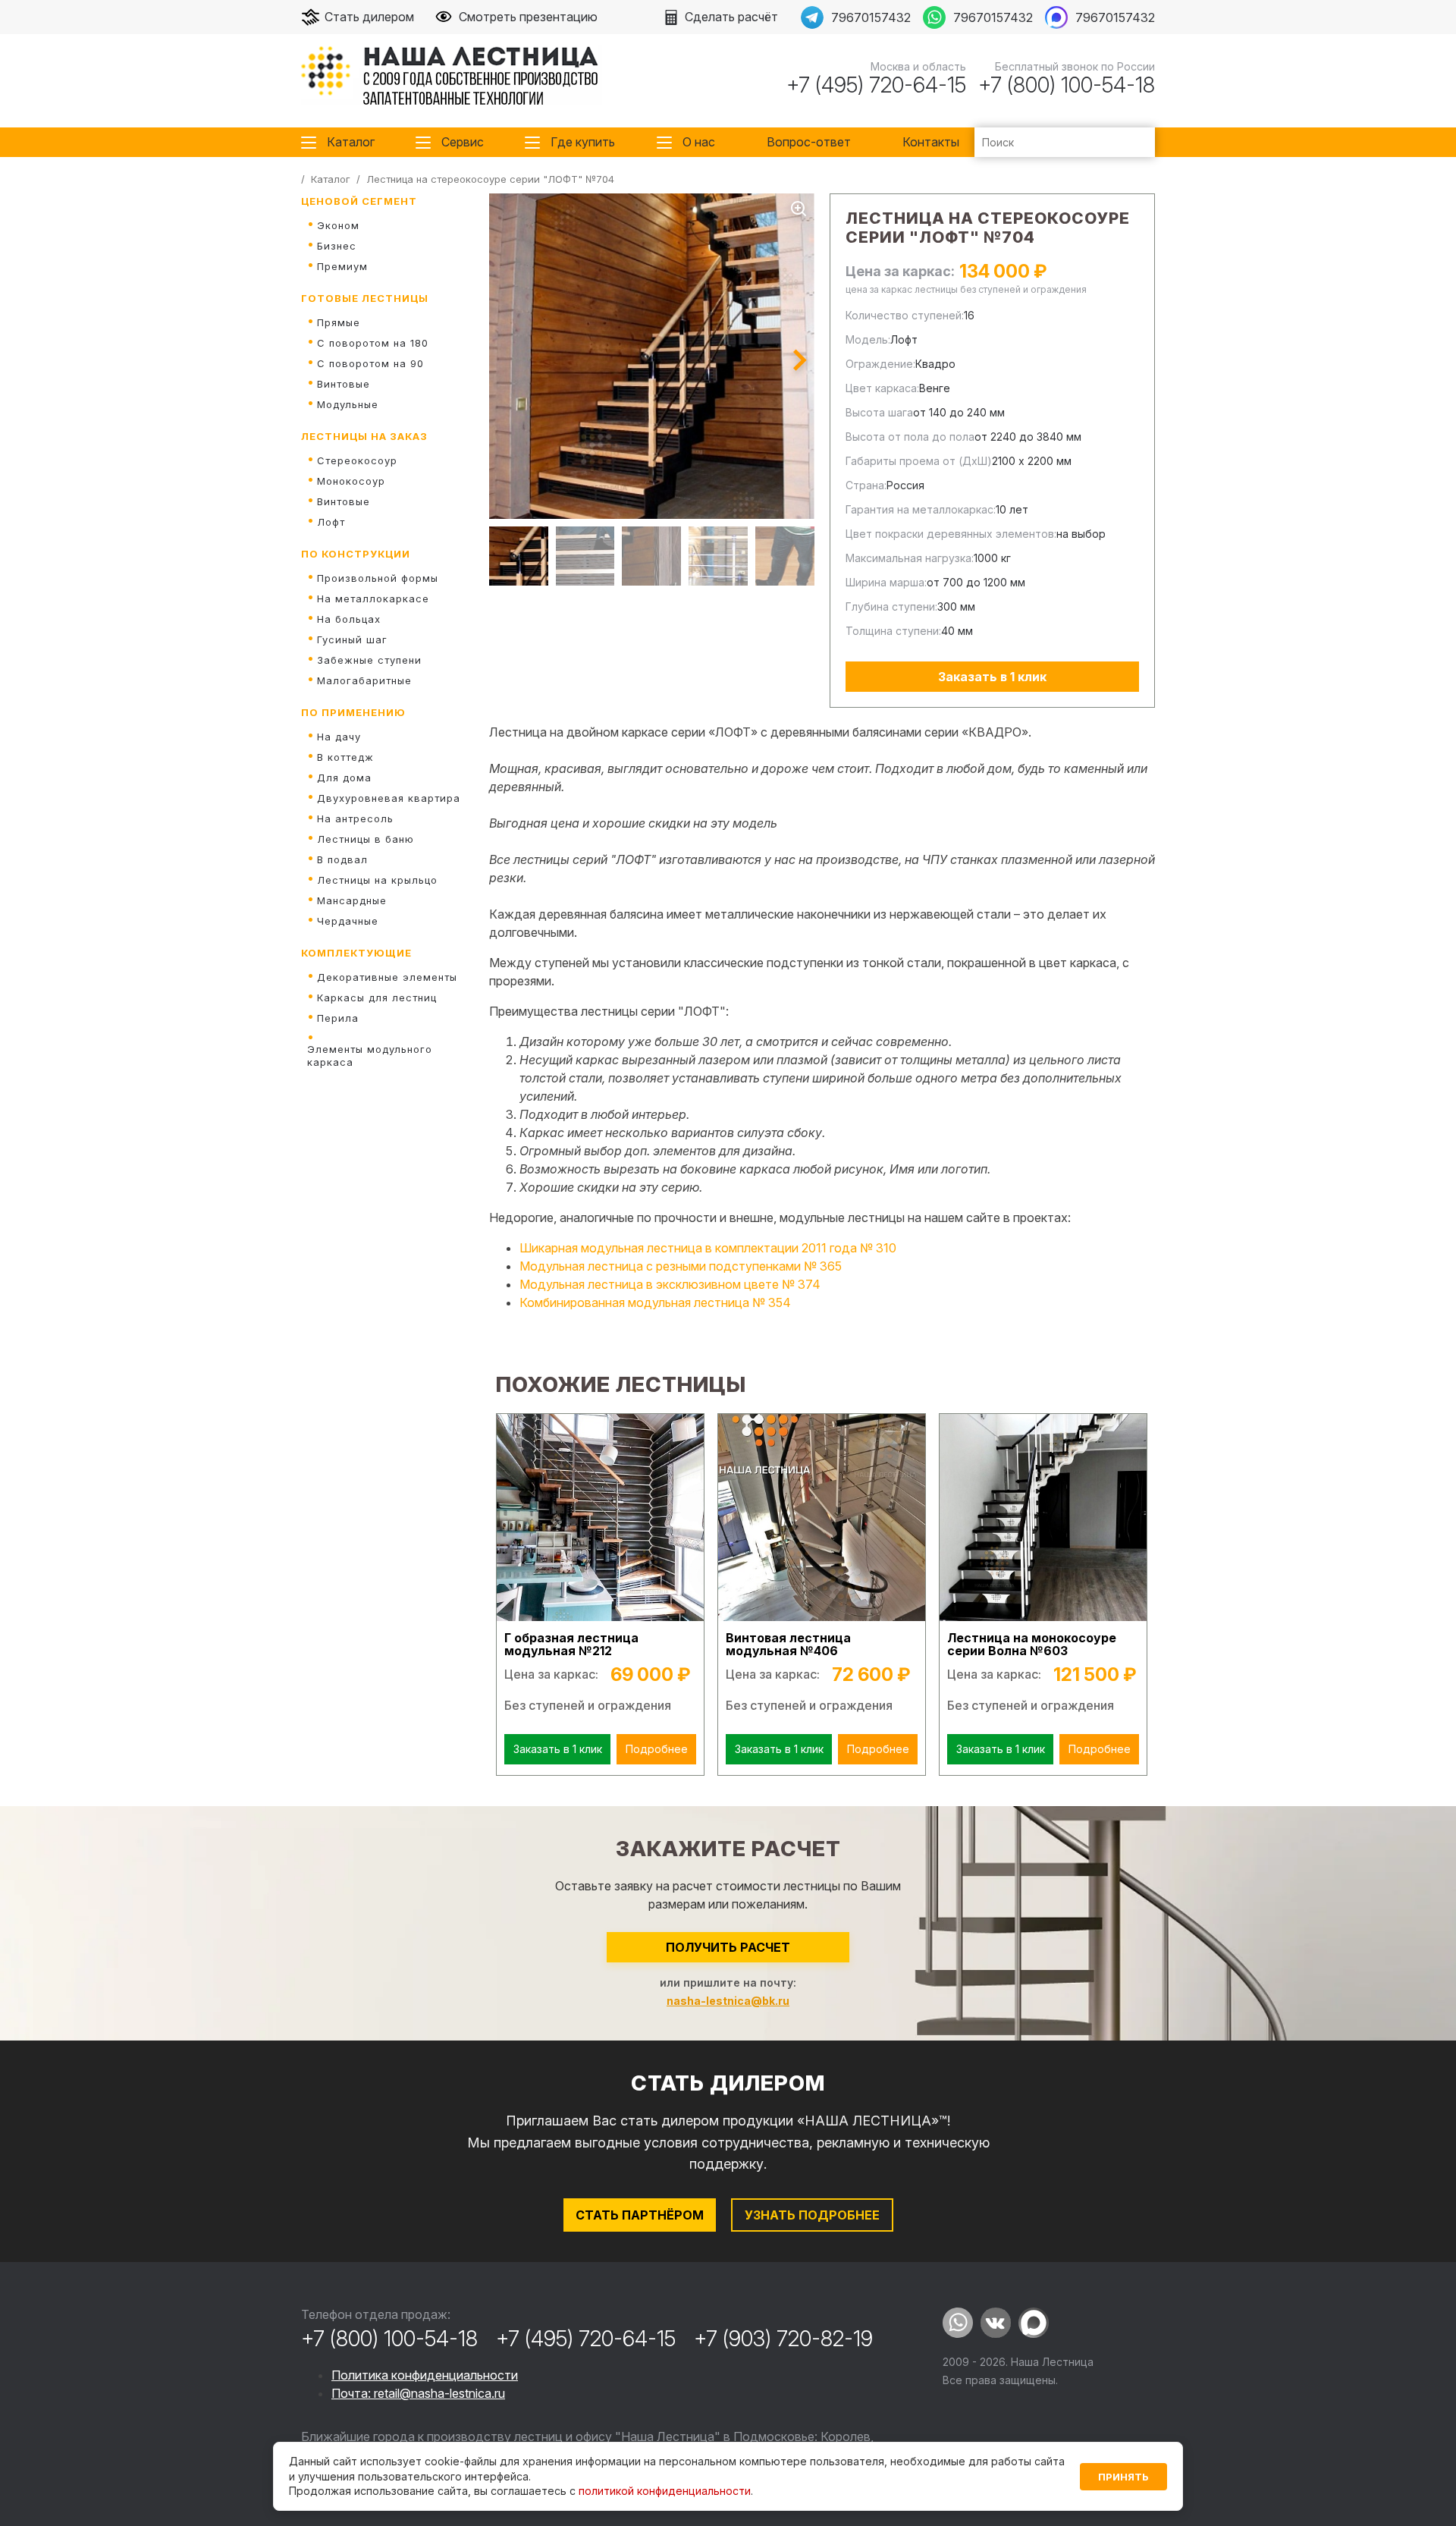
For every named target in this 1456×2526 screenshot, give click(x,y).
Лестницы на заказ (364, 436)
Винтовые (344, 384)
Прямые (339, 322)
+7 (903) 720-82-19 (783, 2339)
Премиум (342, 266)
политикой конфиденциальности (665, 2491)
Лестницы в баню (366, 839)
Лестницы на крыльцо (377, 880)
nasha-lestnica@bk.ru (728, 2001)
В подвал (342, 859)
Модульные (348, 404)
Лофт (331, 522)
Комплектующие (356, 953)
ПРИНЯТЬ (1123, 2477)
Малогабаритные (364, 680)
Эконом (338, 225)
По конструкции (356, 554)
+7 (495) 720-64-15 (876, 85)
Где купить (583, 142)
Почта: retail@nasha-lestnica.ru (418, 2393)
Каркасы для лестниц (377, 998)
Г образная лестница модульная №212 (571, 1645)
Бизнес (337, 246)
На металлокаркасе (373, 599)
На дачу (339, 737)
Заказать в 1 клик (992, 677)
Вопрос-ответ (809, 142)
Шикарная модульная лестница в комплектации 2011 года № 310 (708, 1248)
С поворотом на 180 (373, 343)
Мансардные (352, 900)
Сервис (463, 142)
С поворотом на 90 (370, 363)
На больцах (349, 619)
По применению (353, 712)
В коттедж (345, 757)
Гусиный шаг (352, 639)
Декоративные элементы (387, 977)
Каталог (351, 142)
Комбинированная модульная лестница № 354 (655, 1302)
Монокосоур (351, 481)
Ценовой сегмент (359, 201)
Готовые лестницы (365, 298)
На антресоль (355, 818)
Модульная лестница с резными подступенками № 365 (681, 1266)
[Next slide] (800, 360)
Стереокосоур (357, 460)
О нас (699, 142)
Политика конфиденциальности (425, 2375)
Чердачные (348, 921)
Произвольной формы (378, 578)
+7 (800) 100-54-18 (1067, 85)
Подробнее (657, 1749)
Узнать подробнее (812, 2215)
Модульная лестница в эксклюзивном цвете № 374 (670, 1284)
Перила (338, 1018)
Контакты (931, 142)
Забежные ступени (369, 660)
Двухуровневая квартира (389, 798)
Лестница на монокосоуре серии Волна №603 (1032, 1645)
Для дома (344, 778)
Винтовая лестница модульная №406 (788, 1645)
